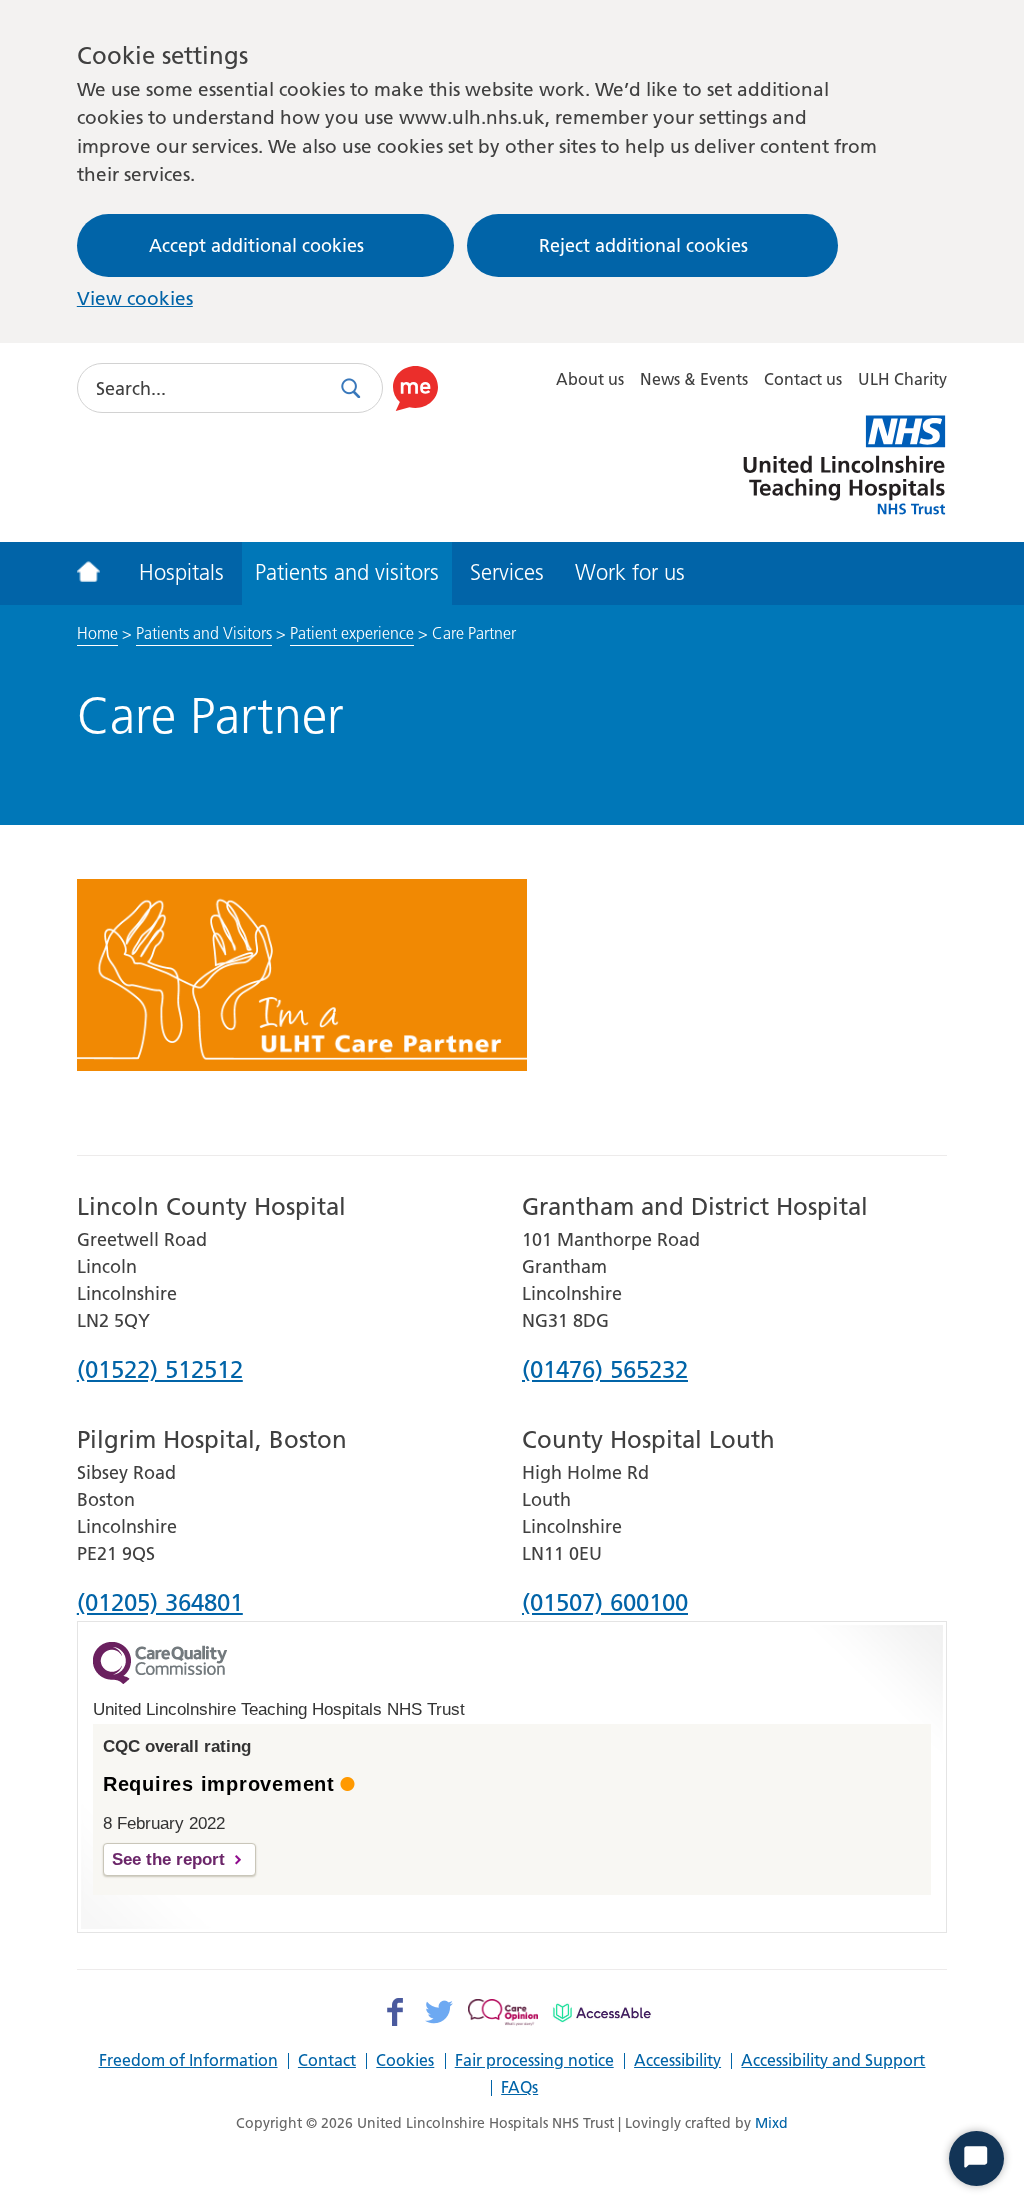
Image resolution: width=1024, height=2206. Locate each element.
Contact (327, 2061)
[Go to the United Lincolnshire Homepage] (99, 573)
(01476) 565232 (605, 1371)
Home (97, 633)
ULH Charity (902, 379)
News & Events (694, 379)
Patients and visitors (347, 572)
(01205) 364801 (160, 1604)
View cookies (135, 298)
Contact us (803, 379)
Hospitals (181, 572)
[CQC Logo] (160, 1679)
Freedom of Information (188, 2061)
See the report (168, 1859)
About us (590, 379)
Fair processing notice (534, 2061)
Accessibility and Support (833, 2061)
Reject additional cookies (643, 245)
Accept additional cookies (256, 245)
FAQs (519, 2088)
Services (507, 572)
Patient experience (352, 633)
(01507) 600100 (605, 1604)
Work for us (630, 572)
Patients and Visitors (204, 633)
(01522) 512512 (160, 1371)
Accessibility (677, 2061)
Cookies (405, 2061)
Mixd (771, 2123)
